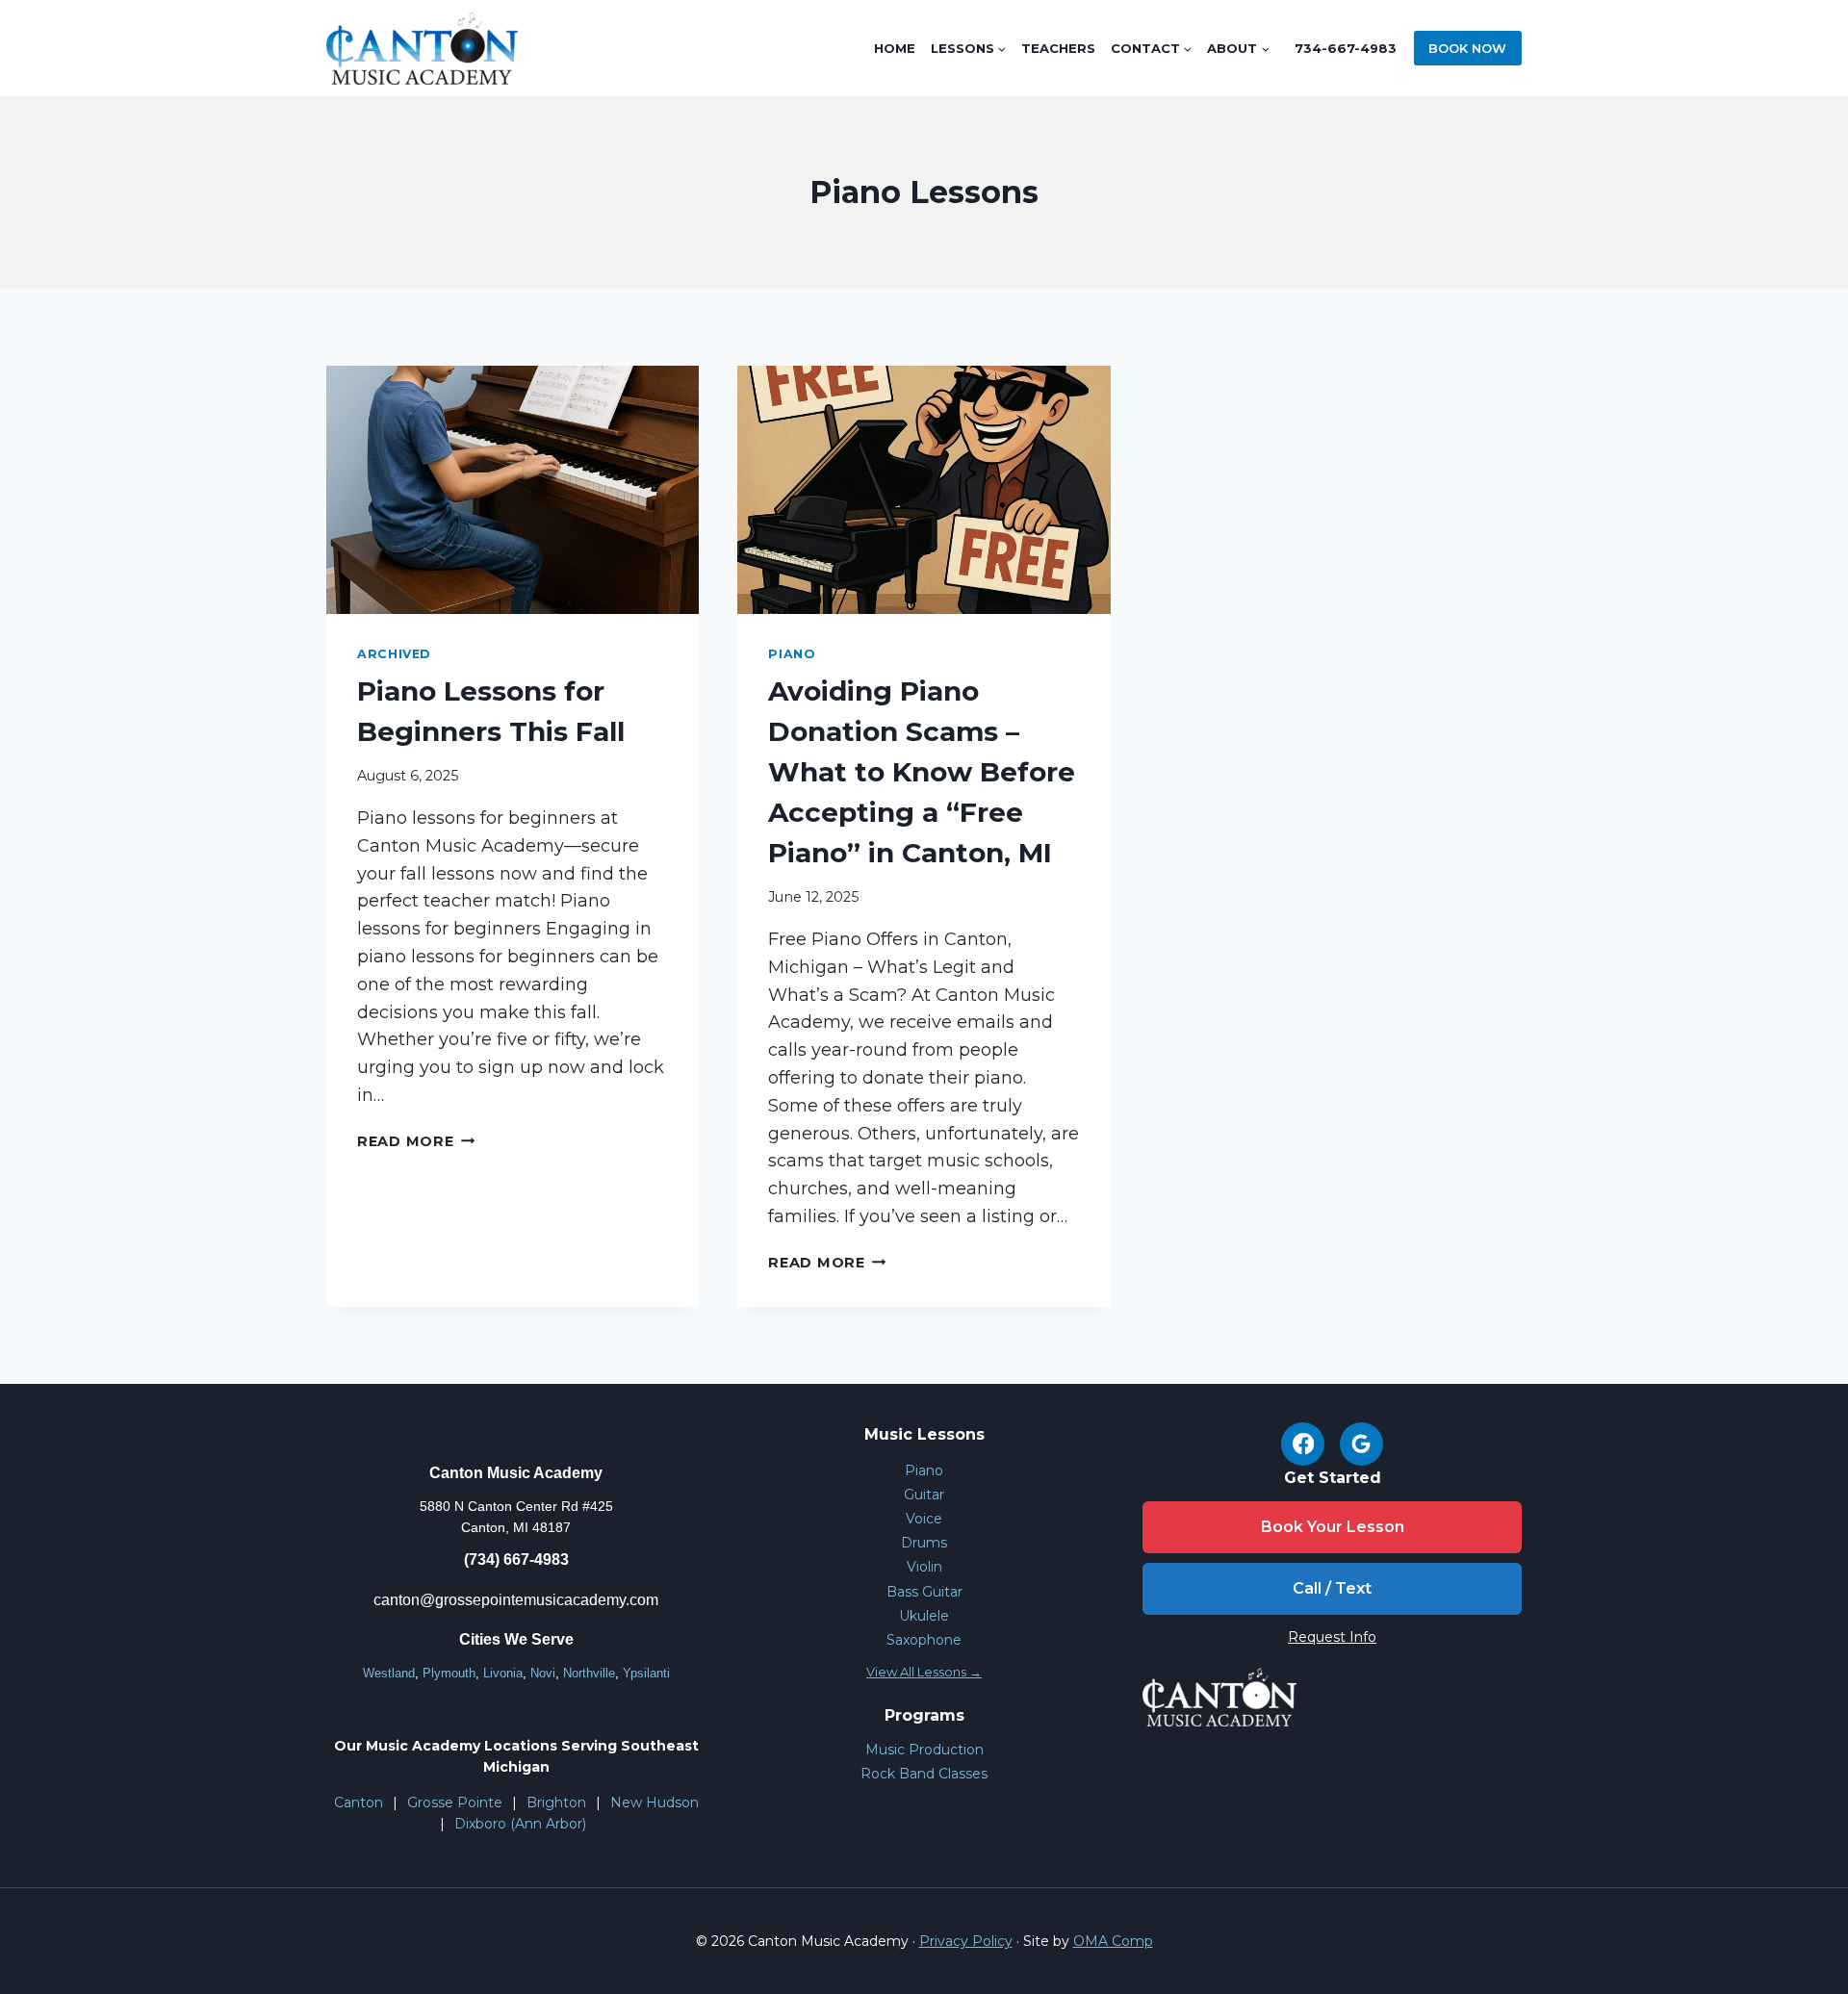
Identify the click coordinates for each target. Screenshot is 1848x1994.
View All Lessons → (924, 1672)
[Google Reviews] (1361, 1444)
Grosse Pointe (455, 1802)
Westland (389, 1673)
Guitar (924, 1495)
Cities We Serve (516, 1639)
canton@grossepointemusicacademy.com (516, 1600)
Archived (394, 654)
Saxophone (924, 1640)
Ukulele (924, 1616)
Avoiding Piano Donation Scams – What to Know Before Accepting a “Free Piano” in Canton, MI (922, 772)
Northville (589, 1673)
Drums (924, 1543)
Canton (359, 1802)
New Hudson (654, 1802)
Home (895, 48)
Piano (791, 654)
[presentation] (513, 490)
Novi (543, 1673)
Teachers (1058, 48)
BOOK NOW (1467, 48)
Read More (416, 1141)
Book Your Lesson (1333, 1527)
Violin (924, 1567)
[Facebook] (1303, 1444)
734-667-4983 (1346, 48)
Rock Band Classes (924, 1774)
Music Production (924, 1750)
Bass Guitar (924, 1592)
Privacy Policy (966, 1941)
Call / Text (1332, 1588)
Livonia (503, 1673)
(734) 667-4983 (516, 1559)
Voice (924, 1519)
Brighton (556, 1802)
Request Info (1332, 1637)
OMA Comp (1113, 1941)
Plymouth (449, 1673)
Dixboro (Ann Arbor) (520, 1824)
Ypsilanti (646, 1673)
